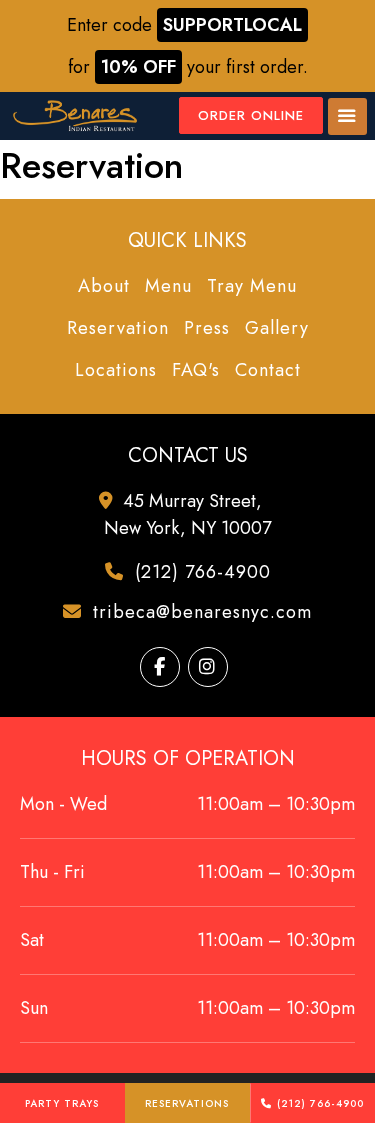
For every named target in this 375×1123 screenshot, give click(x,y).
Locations (116, 370)
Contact (268, 370)
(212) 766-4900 (320, 1103)
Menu (168, 286)
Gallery (277, 328)
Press (207, 328)
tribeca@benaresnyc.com (199, 612)
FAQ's (196, 370)
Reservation (118, 328)
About (104, 286)
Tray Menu (252, 286)
